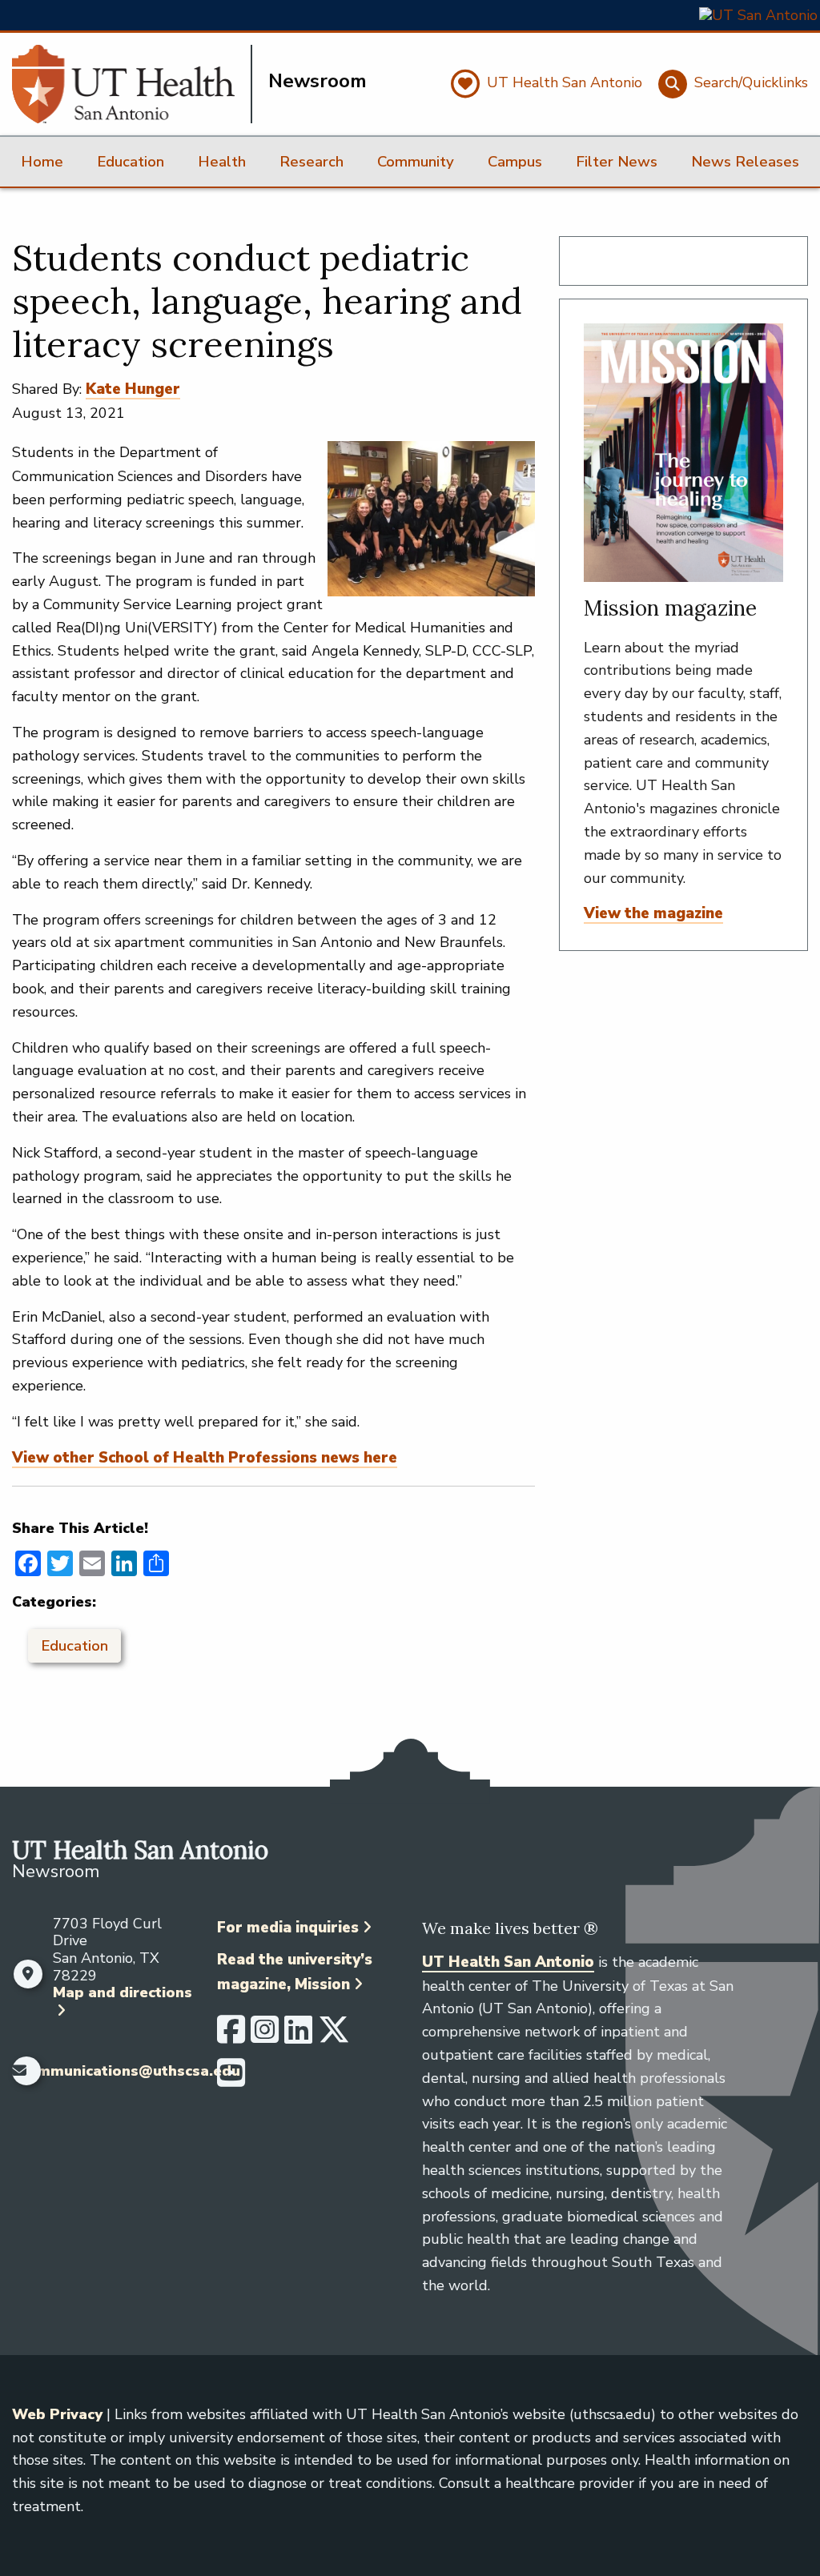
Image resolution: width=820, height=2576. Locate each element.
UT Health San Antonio (508, 1962)
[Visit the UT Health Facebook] (231, 2036)
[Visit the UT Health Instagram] (265, 2036)
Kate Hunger (133, 389)
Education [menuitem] (131, 162)
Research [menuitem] (312, 162)
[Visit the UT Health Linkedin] (298, 2036)
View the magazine (653, 913)
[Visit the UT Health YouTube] (231, 2080)
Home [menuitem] (42, 162)
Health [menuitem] (222, 162)
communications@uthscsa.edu (130, 2072)
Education (74, 1646)
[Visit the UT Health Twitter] (334, 2036)
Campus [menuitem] (515, 162)
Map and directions (123, 1992)
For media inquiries (288, 1928)
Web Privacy (57, 2414)
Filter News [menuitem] (617, 162)
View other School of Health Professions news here (205, 1458)
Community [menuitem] (416, 162)
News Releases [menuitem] (745, 162)
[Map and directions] (28, 1974)
